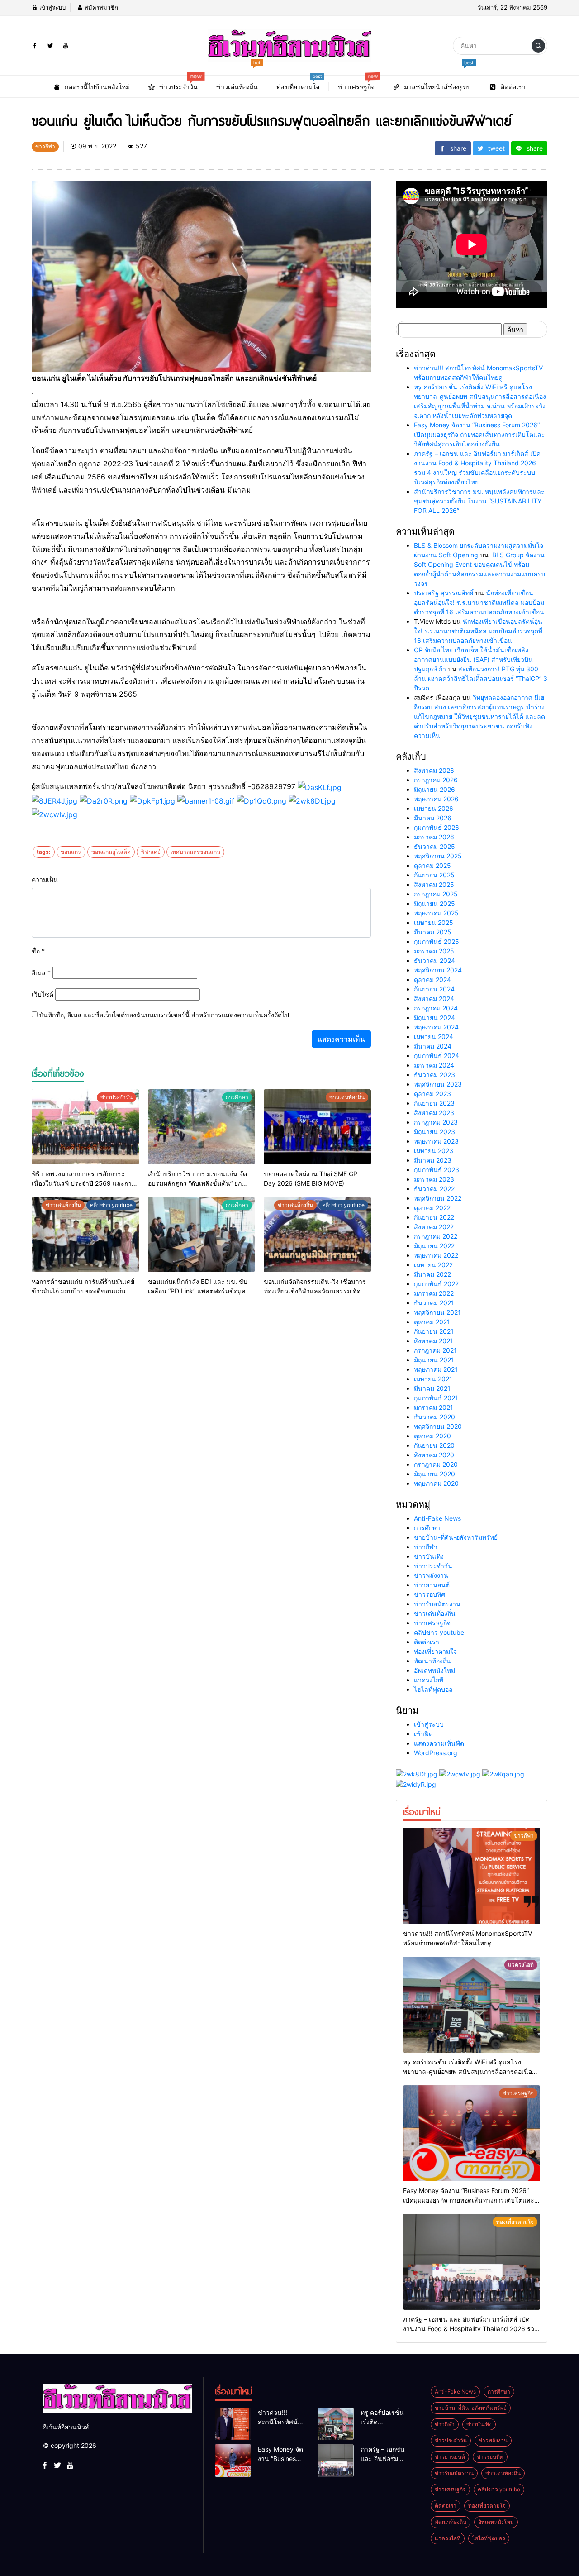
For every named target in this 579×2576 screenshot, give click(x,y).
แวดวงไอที (429, 1680)
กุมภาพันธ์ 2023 (437, 1170)
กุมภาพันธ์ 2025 (437, 941)
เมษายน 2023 (434, 1151)
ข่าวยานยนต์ (432, 1585)
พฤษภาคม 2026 (436, 799)
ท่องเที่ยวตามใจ (435, 1651)
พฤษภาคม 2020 (436, 1483)
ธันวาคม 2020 (434, 1417)
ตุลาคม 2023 (432, 1094)
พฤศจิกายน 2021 (437, 1312)
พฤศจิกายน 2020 (438, 1426)
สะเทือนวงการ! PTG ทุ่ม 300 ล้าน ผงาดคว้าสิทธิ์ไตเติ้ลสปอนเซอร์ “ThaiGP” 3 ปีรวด (481, 678)
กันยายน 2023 (434, 1103)
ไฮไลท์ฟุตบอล (433, 1689)
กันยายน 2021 (434, 1331)
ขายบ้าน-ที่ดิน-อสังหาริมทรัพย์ (456, 1537)
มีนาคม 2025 (433, 932)
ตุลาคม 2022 (432, 1208)
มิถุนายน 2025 (434, 903)
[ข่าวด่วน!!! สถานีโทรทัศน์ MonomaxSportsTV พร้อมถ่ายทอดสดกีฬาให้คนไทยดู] (472, 1876)
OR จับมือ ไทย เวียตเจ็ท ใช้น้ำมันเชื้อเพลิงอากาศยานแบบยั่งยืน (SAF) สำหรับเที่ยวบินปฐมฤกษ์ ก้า (473, 659)
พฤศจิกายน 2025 (438, 856)
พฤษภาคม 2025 (436, 913)
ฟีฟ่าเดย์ (151, 852)
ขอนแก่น (71, 852)
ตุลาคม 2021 (432, 1322)
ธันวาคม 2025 (434, 846)
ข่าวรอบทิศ (430, 1594)
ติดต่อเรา (427, 1642)
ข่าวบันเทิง (429, 1556)
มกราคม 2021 (434, 1407)
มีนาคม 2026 (433, 818)
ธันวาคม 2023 (434, 1075)
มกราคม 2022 (434, 1293)
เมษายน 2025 (434, 922)
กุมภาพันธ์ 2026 (437, 827)
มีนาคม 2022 (432, 1274)
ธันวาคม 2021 (434, 1303)
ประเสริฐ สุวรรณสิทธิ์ (444, 593)
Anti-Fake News (437, 1518)
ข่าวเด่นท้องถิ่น (435, 1613)
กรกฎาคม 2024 (436, 1008)
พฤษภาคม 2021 (436, 1369)
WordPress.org (436, 1753)
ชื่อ (38, 951)
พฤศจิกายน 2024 (438, 970)
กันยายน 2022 (434, 1217)
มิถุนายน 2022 (434, 1246)
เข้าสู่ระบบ (52, 7)
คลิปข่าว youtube (439, 1632)
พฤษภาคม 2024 (436, 1027)
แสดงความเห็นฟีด (439, 1743)
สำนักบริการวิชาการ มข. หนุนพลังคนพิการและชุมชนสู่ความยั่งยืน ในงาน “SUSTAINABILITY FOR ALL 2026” (479, 501)
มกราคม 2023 (434, 1179)
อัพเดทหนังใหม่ (434, 1670)
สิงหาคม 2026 (434, 770)
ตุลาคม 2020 (432, 1436)
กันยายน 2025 (434, 875)
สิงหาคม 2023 (434, 1113)
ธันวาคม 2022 (434, 1189)
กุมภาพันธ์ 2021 (436, 1398)
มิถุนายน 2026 (434, 789)
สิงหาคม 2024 (434, 998)
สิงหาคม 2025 (434, 884)
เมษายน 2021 (433, 1379)
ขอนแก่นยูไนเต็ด (111, 852)
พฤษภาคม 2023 (436, 1141)
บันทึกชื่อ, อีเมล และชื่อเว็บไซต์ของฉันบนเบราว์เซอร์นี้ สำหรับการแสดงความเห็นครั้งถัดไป (164, 1015)
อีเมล (41, 973)
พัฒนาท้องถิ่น (432, 1661)
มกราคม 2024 (434, 1065)
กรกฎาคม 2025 (436, 894)
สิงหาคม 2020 (434, 1455)
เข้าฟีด (423, 1734)
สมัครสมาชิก (100, 7)
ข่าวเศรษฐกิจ (432, 1623)
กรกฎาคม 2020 (436, 1464)
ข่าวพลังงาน (431, 1575)
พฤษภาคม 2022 (436, 1255)
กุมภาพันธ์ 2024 (437, 1056)
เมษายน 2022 (433, 1265)
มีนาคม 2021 (432, 1388)
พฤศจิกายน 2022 (438, 1198)
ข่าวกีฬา (426, 1547)
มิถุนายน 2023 (434, 1132)
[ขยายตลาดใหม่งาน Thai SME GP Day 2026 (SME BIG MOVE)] (317, 1127)
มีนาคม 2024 (433, 1046)
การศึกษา (427, 1528)
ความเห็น (45, 879)
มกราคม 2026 (434, 837)
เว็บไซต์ (43, 994)
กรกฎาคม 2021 (435, 1350)
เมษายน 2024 (434, 1037)
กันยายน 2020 (434, 1445)
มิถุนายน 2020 (434, 1474)
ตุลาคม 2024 (432, 979)
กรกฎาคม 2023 (436, 1122)
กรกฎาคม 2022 (436, 1236)
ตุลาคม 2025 (432, 865)
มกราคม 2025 (434, 951)
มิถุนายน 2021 (434, 1360)
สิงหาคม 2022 (434, 1227)
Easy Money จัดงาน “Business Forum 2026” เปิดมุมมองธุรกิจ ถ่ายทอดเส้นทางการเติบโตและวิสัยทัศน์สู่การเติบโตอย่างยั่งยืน (479, 434)
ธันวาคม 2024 (434, 960)
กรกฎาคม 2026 (436, 780)
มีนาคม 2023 (433, 1160)
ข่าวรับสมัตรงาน (437, 1604)
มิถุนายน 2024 (434, 1017)
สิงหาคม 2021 (434, 1341)
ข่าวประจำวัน (433, 1566)
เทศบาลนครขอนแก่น (195, 852)
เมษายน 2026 (434, 808)
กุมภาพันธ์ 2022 (436, 1284)
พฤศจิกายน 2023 (438, 1084)
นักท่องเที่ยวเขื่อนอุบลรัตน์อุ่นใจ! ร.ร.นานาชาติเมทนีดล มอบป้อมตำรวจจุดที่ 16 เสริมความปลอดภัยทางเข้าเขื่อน (479, 602)
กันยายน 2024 (434, 989)
